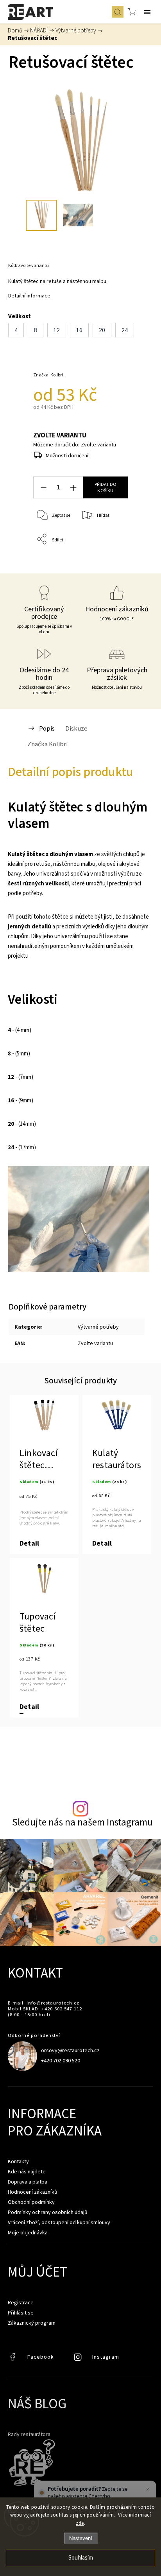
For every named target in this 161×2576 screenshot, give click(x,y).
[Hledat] (118, 12)
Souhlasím (81, 2558)
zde (80, 2523)
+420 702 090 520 (61, 2060)
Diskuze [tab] (76, 728)
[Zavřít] (148, 2489)
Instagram (79, 2359)
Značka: (48, 375)
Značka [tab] (47, 744)
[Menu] (147, 12)
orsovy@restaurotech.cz (70, 2050)
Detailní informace (29, 296)
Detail (29, 1543)
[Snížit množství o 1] (43, 488)
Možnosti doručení (67, 455)
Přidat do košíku (106, 487)
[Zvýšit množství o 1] (73, 488)
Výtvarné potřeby (98, 1327)
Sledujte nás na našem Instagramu (82, 1822)
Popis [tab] (47, 728)
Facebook (14, 2359)
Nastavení (81, 2538)
